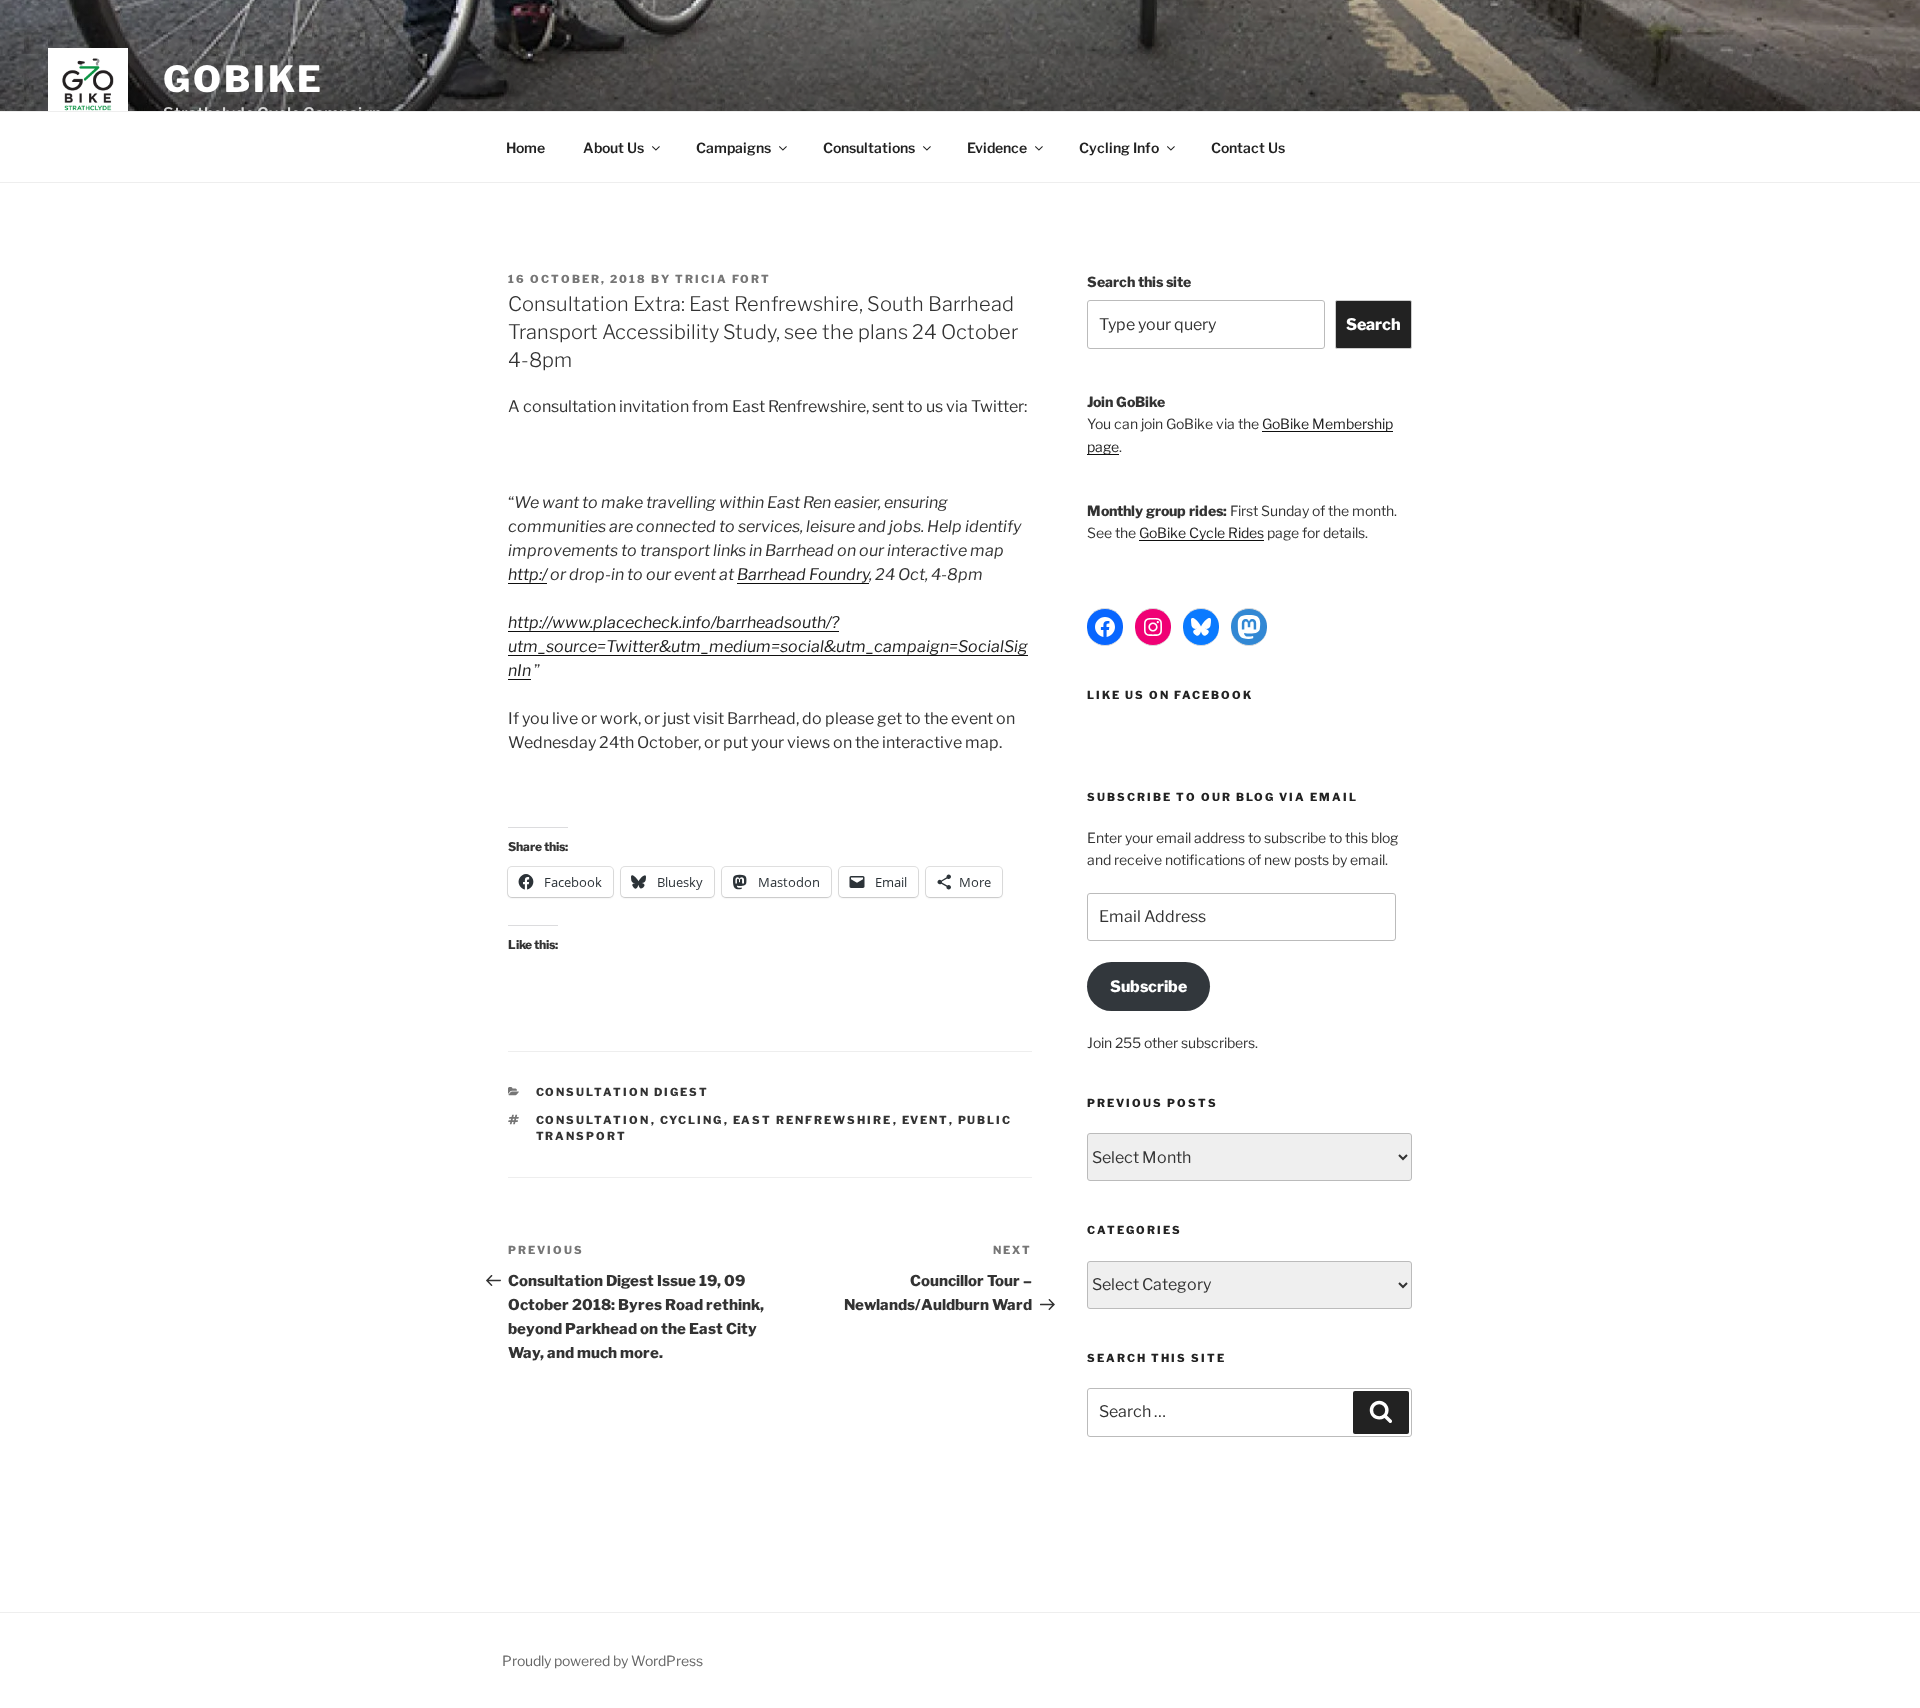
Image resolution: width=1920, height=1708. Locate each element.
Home (525, 147)
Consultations (869, 147)
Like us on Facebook (1170, 695)
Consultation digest (623, 1092)
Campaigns (733, 147)
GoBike (243, 79)
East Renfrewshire (813, 1120)
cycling (692, 1120)
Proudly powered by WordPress (602, 1660)
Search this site (1139, 281)
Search (1373, 324)
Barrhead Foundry (803, 574)
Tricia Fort (723, 279)
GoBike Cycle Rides (1201, 532)
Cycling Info (1119, 147)
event (925, 1120)
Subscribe (1148, 986)
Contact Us (1248, 147)
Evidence (997, 147)
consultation (593, 1120)
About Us (613, 147)
